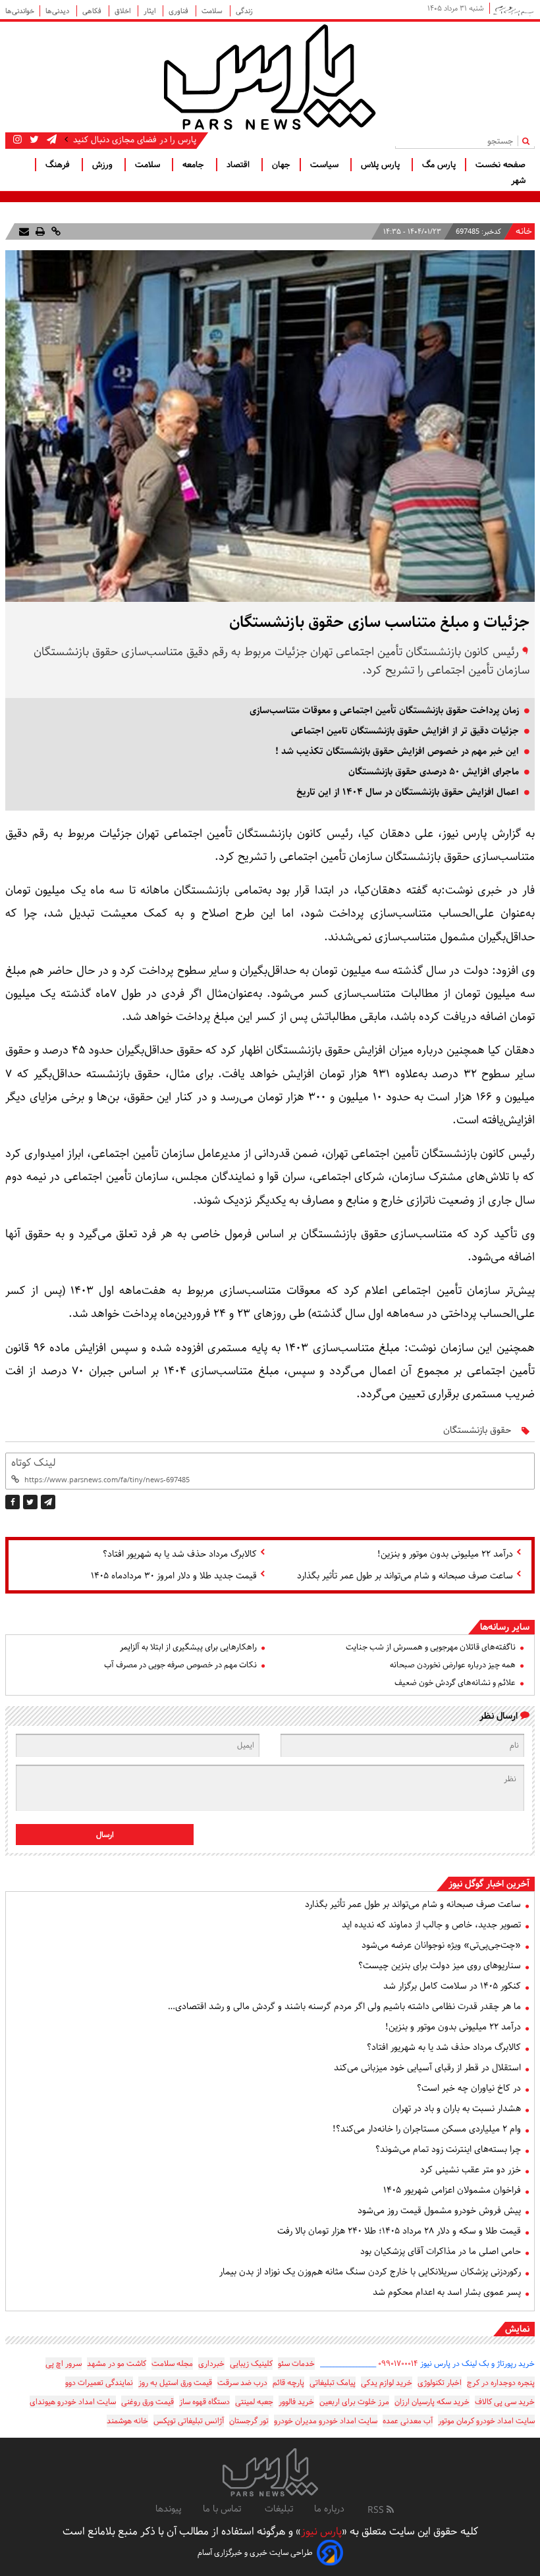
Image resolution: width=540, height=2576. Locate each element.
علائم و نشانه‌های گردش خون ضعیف (455, 1683)
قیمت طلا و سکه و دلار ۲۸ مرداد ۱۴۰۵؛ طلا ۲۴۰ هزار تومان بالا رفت (399, 2231)
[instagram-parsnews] (17, 140)
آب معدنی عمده (408, 2421)
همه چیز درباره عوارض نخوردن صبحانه (453, 1665)
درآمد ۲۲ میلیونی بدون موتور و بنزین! (445, 1554)
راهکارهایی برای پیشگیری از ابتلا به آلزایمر (188, 1647)
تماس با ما (223, 2509)
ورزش (104, 165)
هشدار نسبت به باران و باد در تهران (457, 2108)
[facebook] (13, 1502)
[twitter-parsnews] (33, 140)
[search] (528, 141)
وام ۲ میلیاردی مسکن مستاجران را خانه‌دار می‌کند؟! (427, 2129)
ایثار (150, 11)
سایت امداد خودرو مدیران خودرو (326, 2421)
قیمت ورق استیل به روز (175, 2383)
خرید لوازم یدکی (387, 2383)
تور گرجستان (249, 2421)
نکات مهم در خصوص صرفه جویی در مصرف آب (180, 1665)
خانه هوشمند (127, 2421)
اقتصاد (239, 165)
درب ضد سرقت (242, 2383)
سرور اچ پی (64, 2364)
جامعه (195, 165)
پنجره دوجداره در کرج (501, 2383)
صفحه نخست (500, 165)
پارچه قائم (288, 2383)
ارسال (105, 1835)
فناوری (179, 11)
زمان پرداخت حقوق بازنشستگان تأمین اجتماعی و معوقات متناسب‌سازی (384, 711)
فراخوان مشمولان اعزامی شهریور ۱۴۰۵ (452, 2190)
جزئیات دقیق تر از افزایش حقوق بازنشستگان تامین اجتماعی (405, 731)
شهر (518, 180)
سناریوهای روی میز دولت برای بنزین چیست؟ (440, 1966)
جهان (281, 165)
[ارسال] (24, 231)
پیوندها (169, 2509)
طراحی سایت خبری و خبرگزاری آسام (255, 2553)
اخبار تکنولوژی (440, 2383)
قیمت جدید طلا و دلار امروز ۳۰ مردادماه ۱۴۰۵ (174, 1576)
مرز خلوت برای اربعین (354, 2402)
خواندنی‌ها (20, 11)
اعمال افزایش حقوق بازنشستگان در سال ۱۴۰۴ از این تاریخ (408, 792)
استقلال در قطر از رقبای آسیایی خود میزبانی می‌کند (427, 2068)
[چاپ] (39, 231)
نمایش (517, 2329)
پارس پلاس (382, 165)
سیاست (326, 165)
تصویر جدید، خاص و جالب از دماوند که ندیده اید (431, 1925)
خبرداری (211, 2364)
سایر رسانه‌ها (505, 1627)
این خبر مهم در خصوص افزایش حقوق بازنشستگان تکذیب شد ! (397, 751)
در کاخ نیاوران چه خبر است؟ (469, 2088)
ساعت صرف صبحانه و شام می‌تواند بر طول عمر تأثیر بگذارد (405, 1576)
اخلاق (123, 11)
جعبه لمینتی (254, 2402)
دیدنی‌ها (58, 11)
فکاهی (93, 11)
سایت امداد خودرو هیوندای (73, 2402)
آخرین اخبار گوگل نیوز (489, 1884)
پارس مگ (439, 165)
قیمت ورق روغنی (148, 2402)
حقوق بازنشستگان (477, 1430)
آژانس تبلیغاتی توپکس (189, 2421)
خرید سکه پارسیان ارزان (432, 2402)
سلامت (213, 11)
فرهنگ (59, 165)
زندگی (244, 11)
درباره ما (329, 2509)
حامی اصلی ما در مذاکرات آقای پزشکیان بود (441, 2251)
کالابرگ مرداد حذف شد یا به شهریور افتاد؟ (180, 1554)
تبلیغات (279, 2509)
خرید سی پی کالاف (505, 2402)
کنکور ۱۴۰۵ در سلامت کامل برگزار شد (452, 1986)
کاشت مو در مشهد (117, 2364)
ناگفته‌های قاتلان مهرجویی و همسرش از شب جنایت (431, 1647)
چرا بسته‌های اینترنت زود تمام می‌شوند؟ (448, 2149)
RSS (377, 2510)
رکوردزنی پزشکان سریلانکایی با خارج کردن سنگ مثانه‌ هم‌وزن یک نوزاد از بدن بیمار (370, 2272)
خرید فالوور (296, 2402)
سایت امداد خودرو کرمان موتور (486, 2421)
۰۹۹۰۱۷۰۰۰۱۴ (398, 2364)
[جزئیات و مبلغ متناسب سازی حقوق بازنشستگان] (48, 1502)
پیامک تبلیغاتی (333, 2383)
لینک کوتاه (33, 1463)
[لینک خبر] (55, 231)
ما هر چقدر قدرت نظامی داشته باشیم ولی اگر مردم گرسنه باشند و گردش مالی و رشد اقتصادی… (344, 2006)
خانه (524, 232)
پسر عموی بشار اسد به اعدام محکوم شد (447, 2292)
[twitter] (30, 1502)
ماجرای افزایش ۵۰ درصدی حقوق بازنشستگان (434, 772)
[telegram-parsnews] (50, 140)
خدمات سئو (296, 2364)
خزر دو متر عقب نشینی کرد (471, 2170)
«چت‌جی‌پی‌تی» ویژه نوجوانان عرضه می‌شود (441, 1945)
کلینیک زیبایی (251, 2364)
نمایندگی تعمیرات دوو (99, 2383)
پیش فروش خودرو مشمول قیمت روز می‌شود (439, 2211)
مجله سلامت (172, 2364)
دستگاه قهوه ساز (204, 2402)
